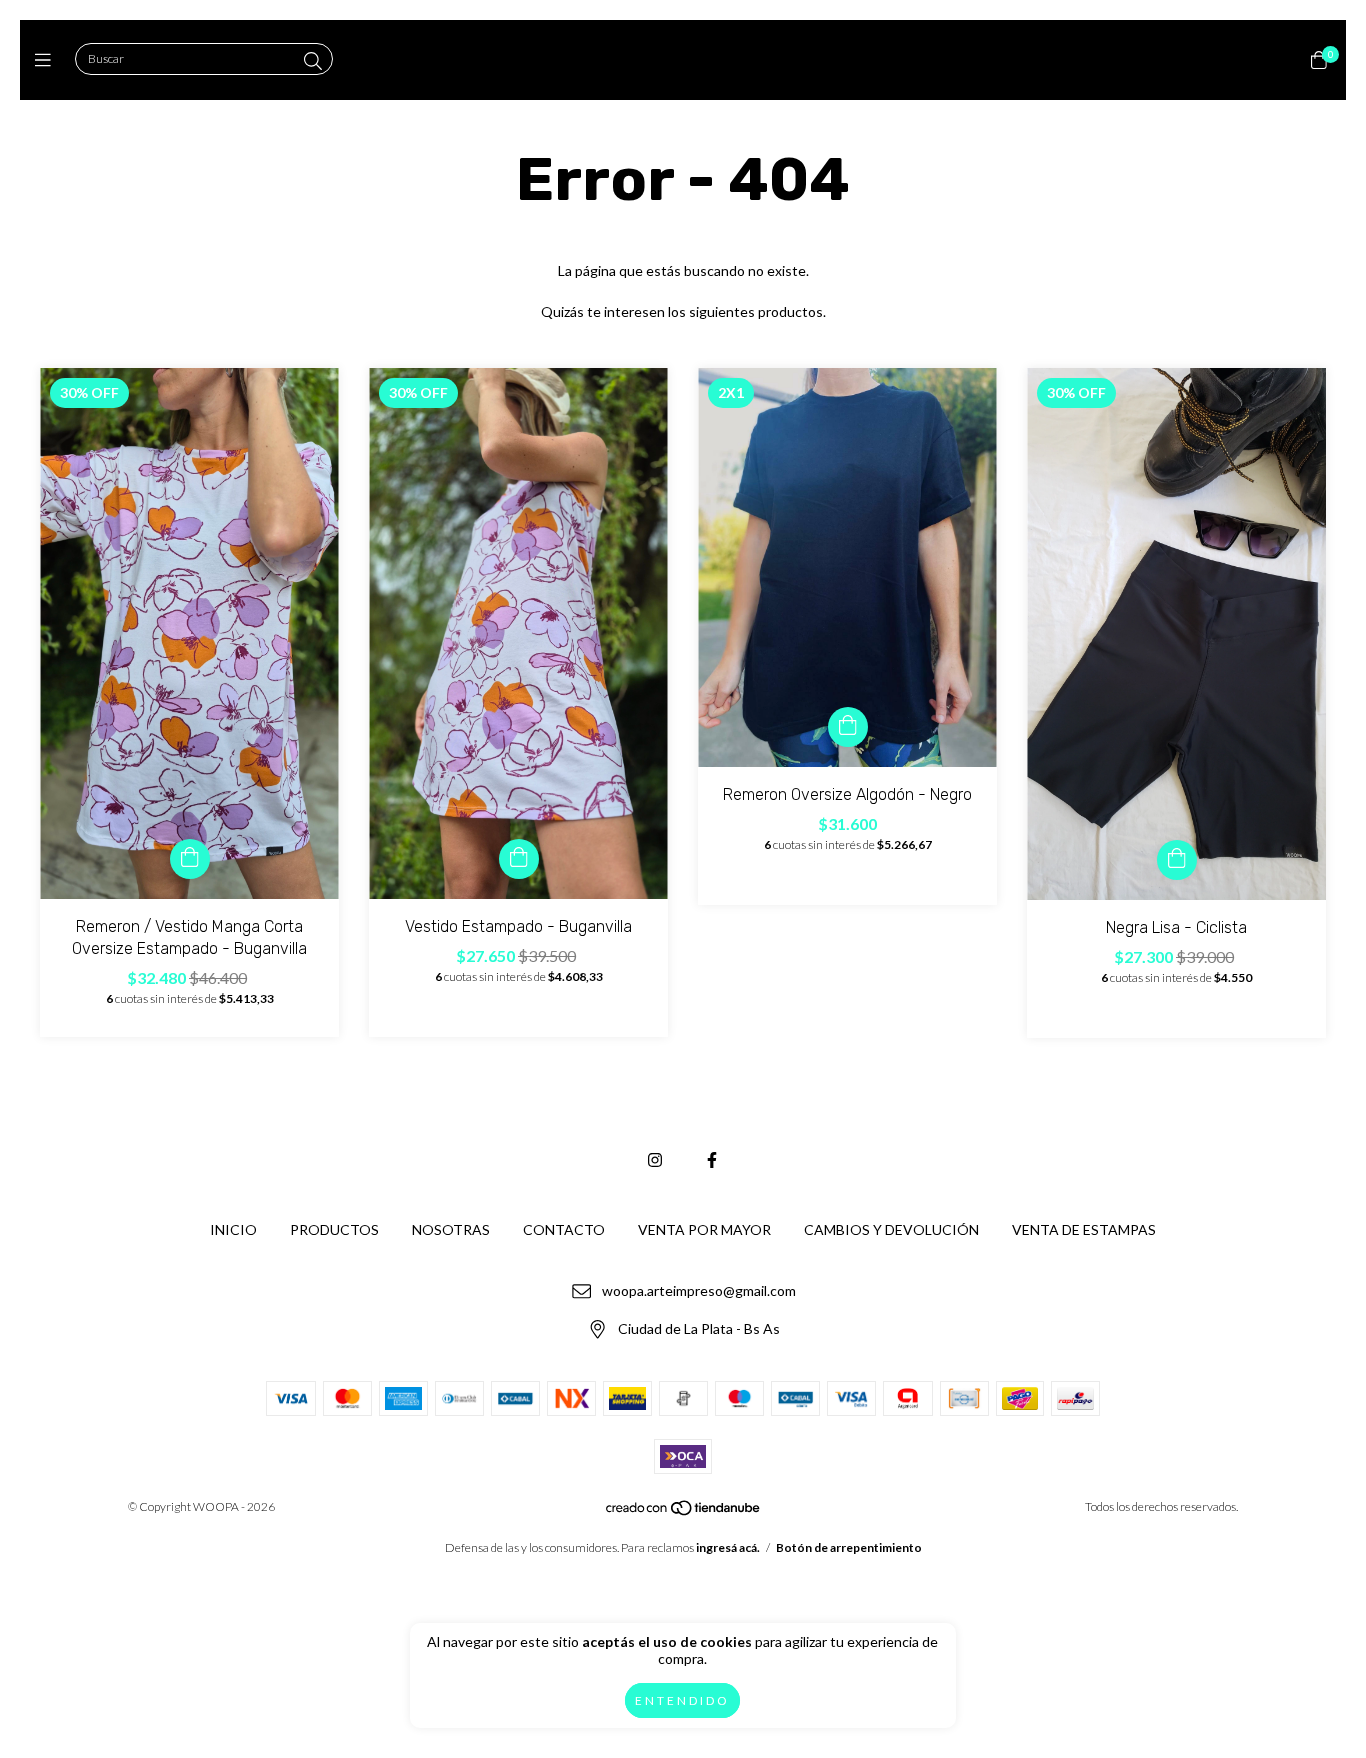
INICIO (233, 1229)
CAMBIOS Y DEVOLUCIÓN (891, 1229)
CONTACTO (564, 1229)
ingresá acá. (728, 1547)
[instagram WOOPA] (655, 1159)
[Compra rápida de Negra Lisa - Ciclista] (1177, 860)
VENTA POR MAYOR (704, 1229)
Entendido (682, 1700)
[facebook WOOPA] (712, 1159)
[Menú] (47, 60)
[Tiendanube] (684, 1512)
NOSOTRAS (451, 1229)
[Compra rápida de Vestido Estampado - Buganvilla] (519, 859)
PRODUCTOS (334, 1229)
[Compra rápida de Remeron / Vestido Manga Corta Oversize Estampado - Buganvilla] (190, 859)
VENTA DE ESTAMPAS (1084, 1229)
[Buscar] (313, 61)
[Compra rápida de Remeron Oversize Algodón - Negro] (848, 727)
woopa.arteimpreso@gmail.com (699, 1290)
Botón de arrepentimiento (849, 1547)
